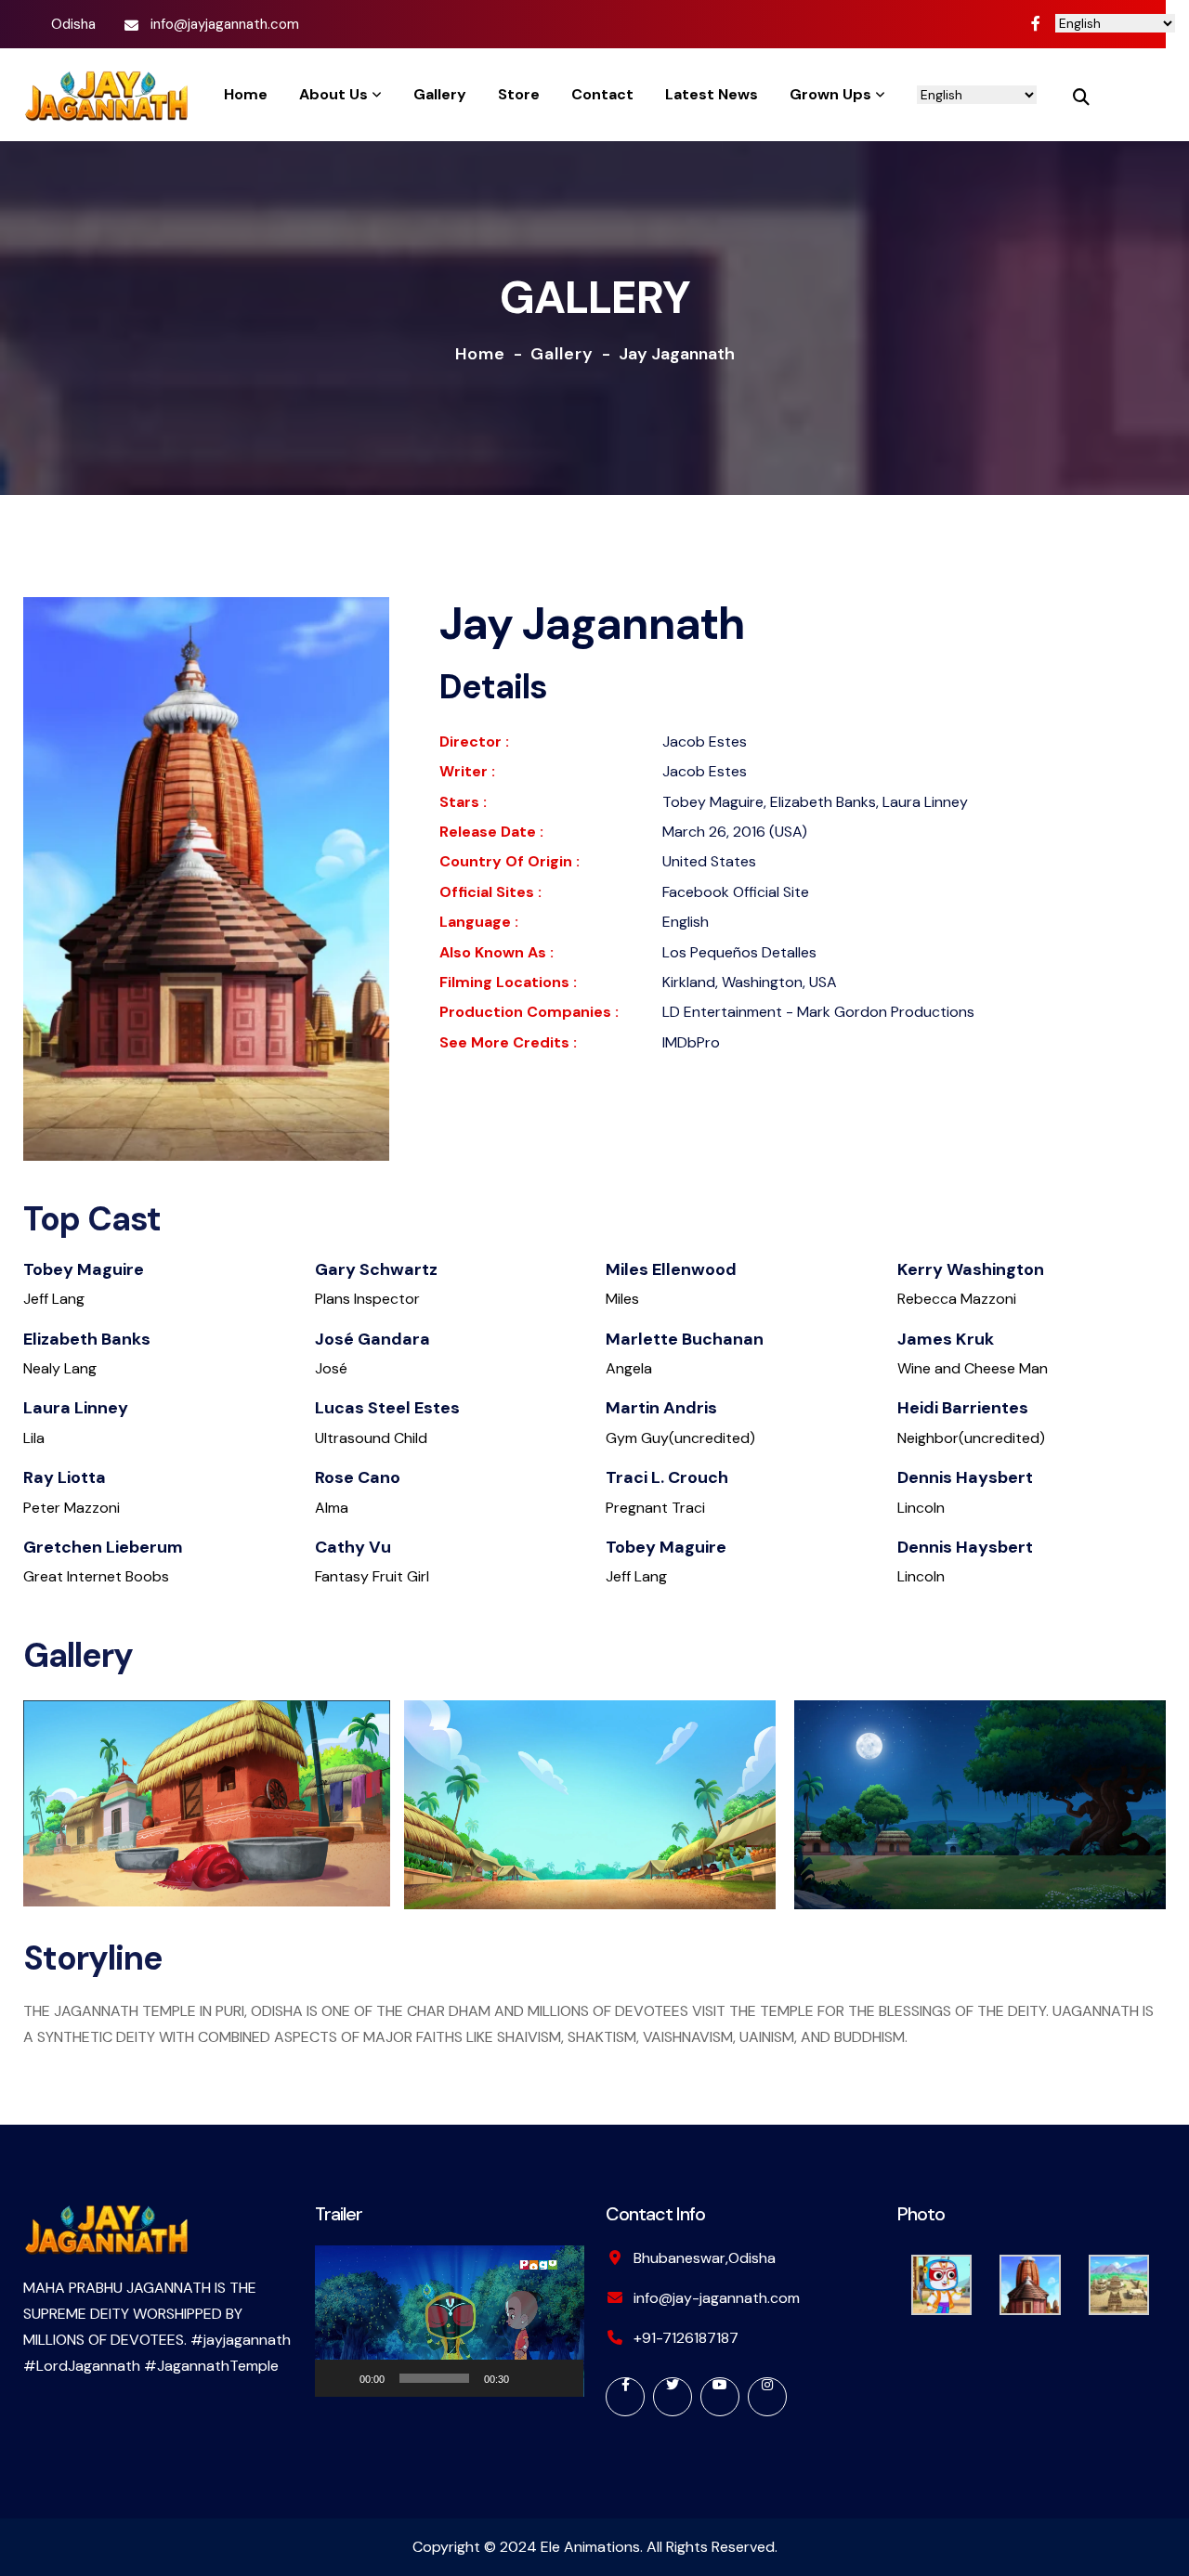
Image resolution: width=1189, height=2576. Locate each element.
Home (480, 354)
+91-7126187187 (686, 2338)
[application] (450, 2321)
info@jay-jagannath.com (717, 2298)
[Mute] (529, 2378)
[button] (449, 2321)
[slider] (435, 2378)
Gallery (562, 354)
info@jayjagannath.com (225, 24)
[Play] (339, 2378)
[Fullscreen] (559, 2378)
